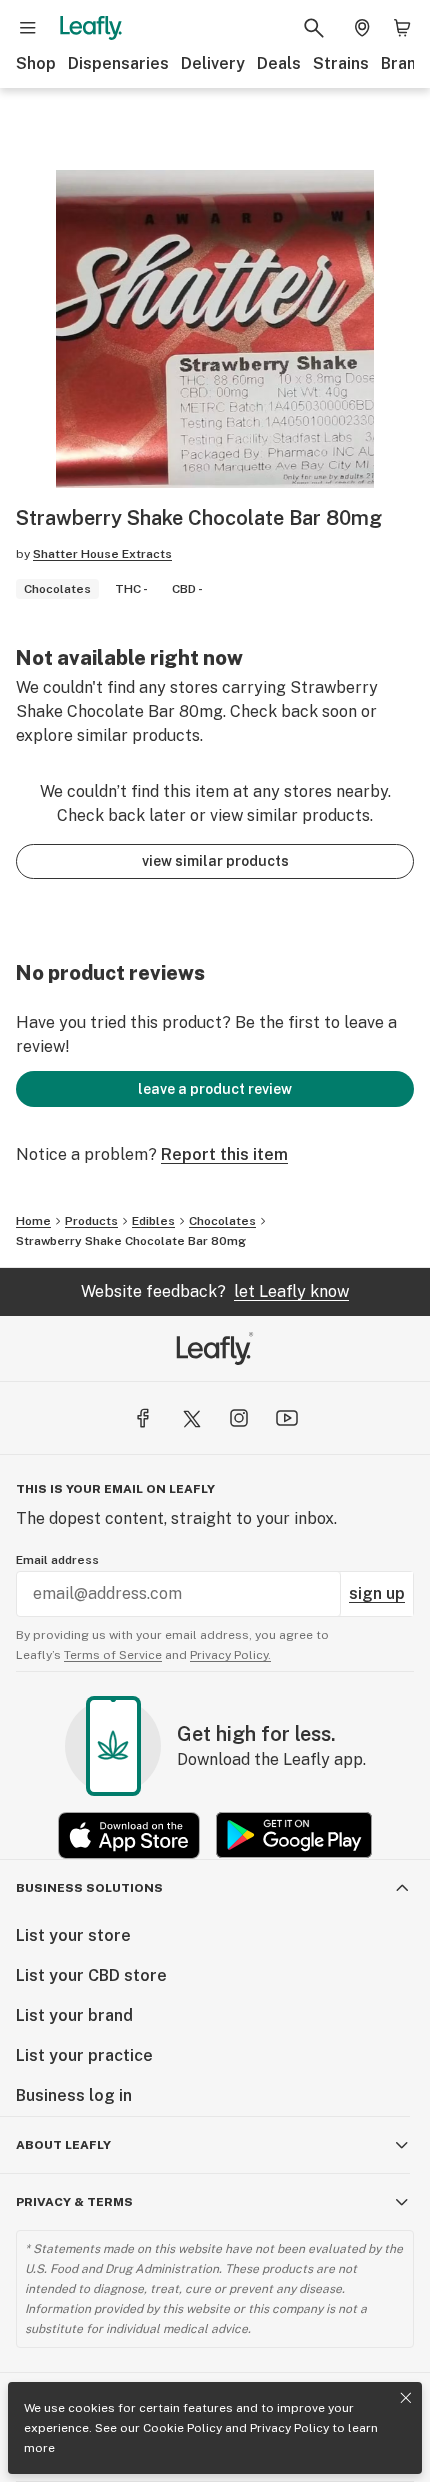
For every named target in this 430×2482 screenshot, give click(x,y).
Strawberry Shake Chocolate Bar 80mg (131, 1241)
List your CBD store (91, 1975)
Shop (36, 63)
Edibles (153, 1221)
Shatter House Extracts (102, 554)
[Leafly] (91, 28)
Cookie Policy (182, 2428)
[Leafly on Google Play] (294, 1835)
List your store (73, 1935)
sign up (377, 1593)
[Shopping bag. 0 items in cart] (402, 28)
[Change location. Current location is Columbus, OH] (362, 28)
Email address (57, 1560)
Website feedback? (215, 1291)
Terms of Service (113, 1655)
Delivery (213, 63)
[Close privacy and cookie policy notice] (406, 2398)
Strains (341, 63)
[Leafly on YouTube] (287, 1418)
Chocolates (222, 1221)
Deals (279, 63)
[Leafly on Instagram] (239, 1418)
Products (91, 1221)
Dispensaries (118, 63)
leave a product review (215, 1089)
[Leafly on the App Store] (129, 1835)
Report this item (224, 1154)
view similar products (215, 861)
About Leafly (63, 2145)
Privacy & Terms (74, 2202)
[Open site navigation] (28, 28)
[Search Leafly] (314, 28)
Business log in (74, 2095)
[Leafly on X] (191, 1418)
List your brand (74, 2015)
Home (33, 1221)
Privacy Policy (289, 2428)
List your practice (84, 2055)
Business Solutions (89, 1888)
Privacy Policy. (230, 1655)
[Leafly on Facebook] (143, 1418)
